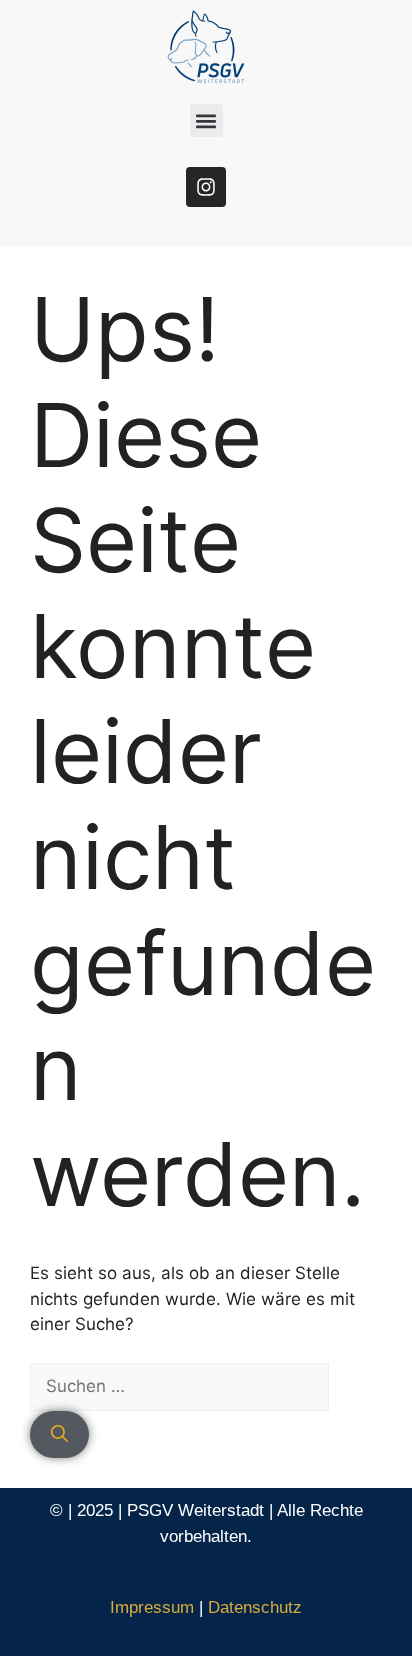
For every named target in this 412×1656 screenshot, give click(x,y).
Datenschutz (255, 1607)
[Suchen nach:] (179, 1386)
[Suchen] (59, 1435)
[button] (206, 120)
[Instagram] (206, 187)
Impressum (152, 1607)
